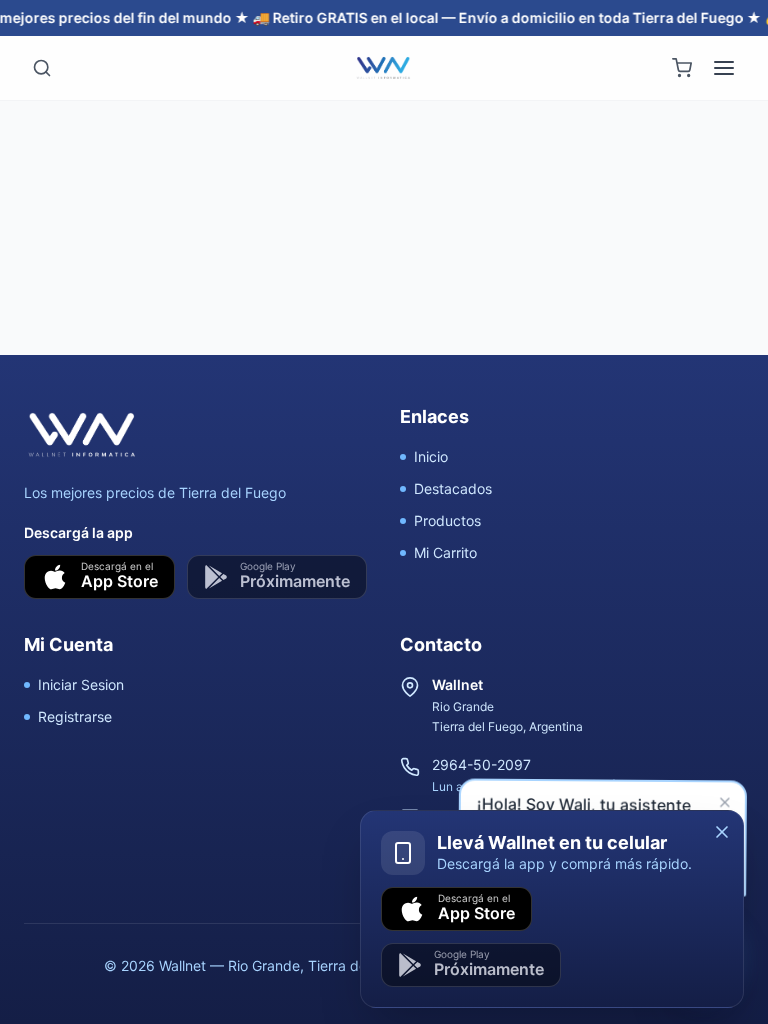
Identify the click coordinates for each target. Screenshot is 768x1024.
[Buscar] (42, 68)
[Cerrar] (722, 832)
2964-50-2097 (481, 764)
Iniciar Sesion (81, 684)
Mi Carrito (445, 552)
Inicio (431, 456)
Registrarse (75, 716)
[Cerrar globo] (725, 803)
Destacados (453, 488)
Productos (447, 520)
